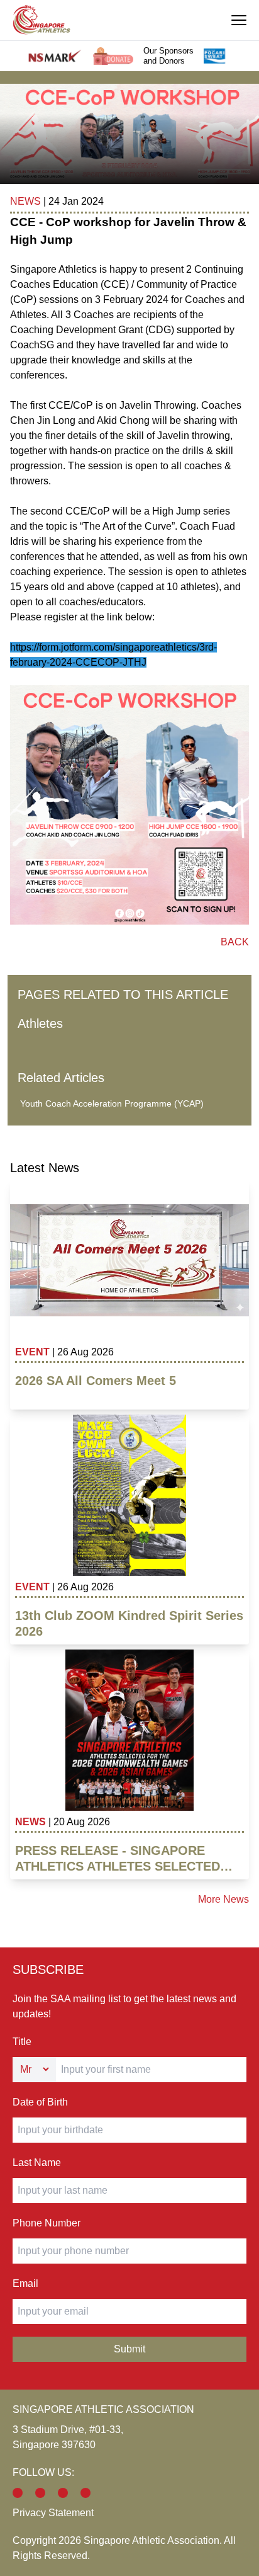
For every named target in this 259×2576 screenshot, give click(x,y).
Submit (129, 2349)
